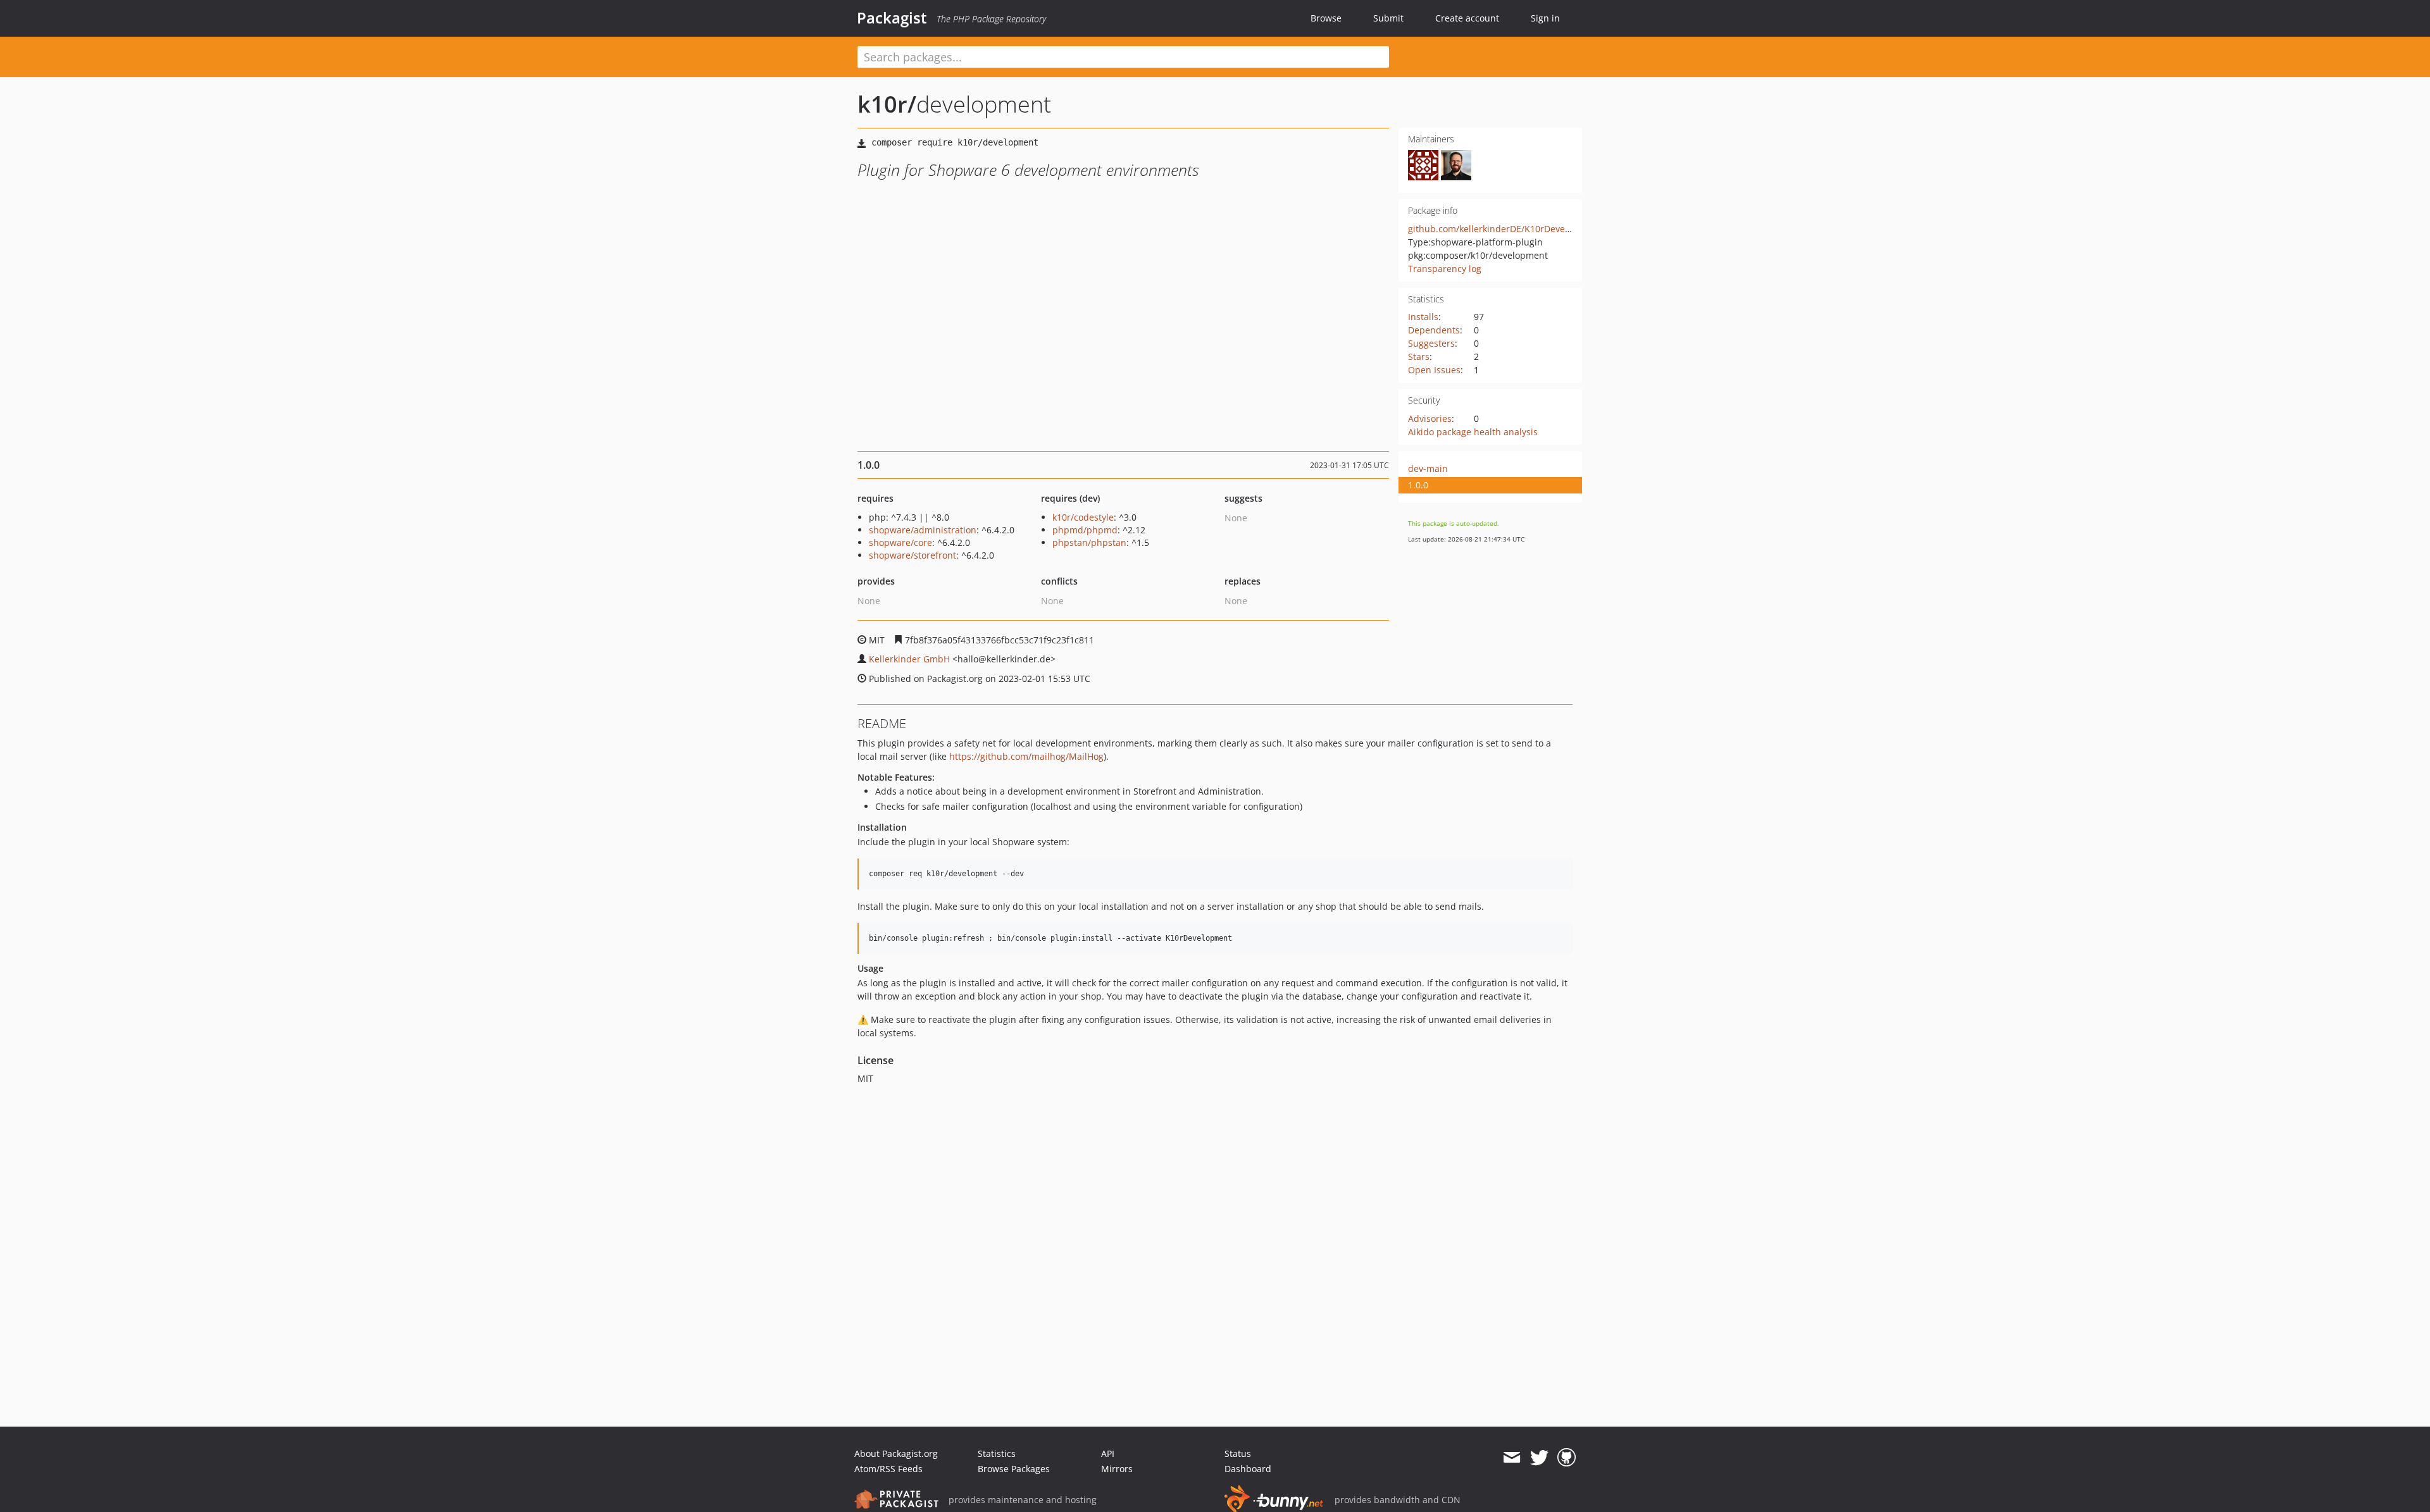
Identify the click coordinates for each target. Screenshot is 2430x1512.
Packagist (892, 18)
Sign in (1545, 18)
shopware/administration (923, 530)
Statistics (997, 1453)
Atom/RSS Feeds (888, 1469)
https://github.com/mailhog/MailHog (1026, 756)
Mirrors (1117, 1469)
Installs (1423, 317)
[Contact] (1511, 1458)
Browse (1326, 18)
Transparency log (1445, 269)
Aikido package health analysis (1473, 432)
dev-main (1428, 468)
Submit (1388, 18)
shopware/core (900, 542)
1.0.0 (1418, 485)
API (1108, 1453)
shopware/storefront (913, 555)
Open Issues (1434, 370)
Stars (1419, 356)
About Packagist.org (896, 1453)
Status (1238, 1453)
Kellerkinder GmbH (909, 659)
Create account (1467, 18)
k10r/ (887, 104)
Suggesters (1431, 343)
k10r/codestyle (1083, 517)
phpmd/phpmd (1085, 530)
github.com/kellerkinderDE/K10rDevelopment (1504, 229)
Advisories (1430, 418)
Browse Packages (1014, 1469)
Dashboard (1248, 1469)
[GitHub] (1567, 1458)
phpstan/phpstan (1089, 542)
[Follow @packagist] (1539, 1458)
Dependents (1434, 330)
